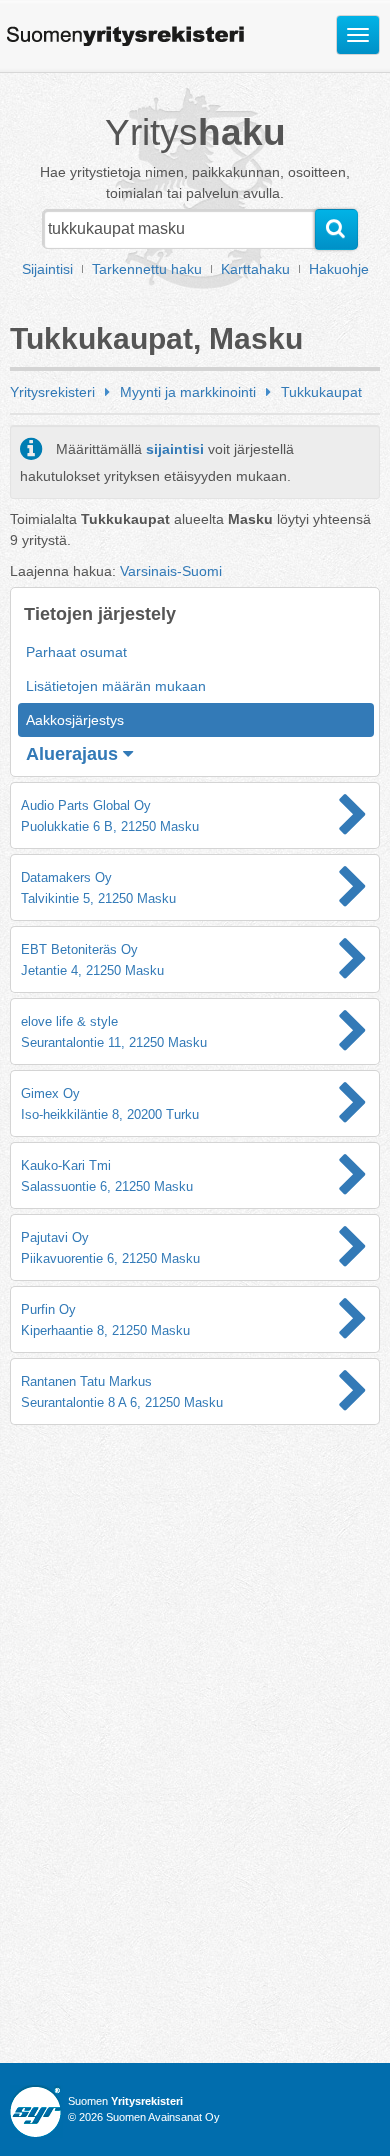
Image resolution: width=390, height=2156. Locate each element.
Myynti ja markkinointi (188, 392)
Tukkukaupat (321, 392)
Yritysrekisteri (52, 392)
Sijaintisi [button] (47, 269)
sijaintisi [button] (175, 449)
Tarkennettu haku (147, 269)
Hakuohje (339, 269)
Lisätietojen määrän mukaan (116, 686)
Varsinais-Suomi (171, 571)
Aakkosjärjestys (75, 720)
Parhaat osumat (76, 652)
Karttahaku (255, 269)
